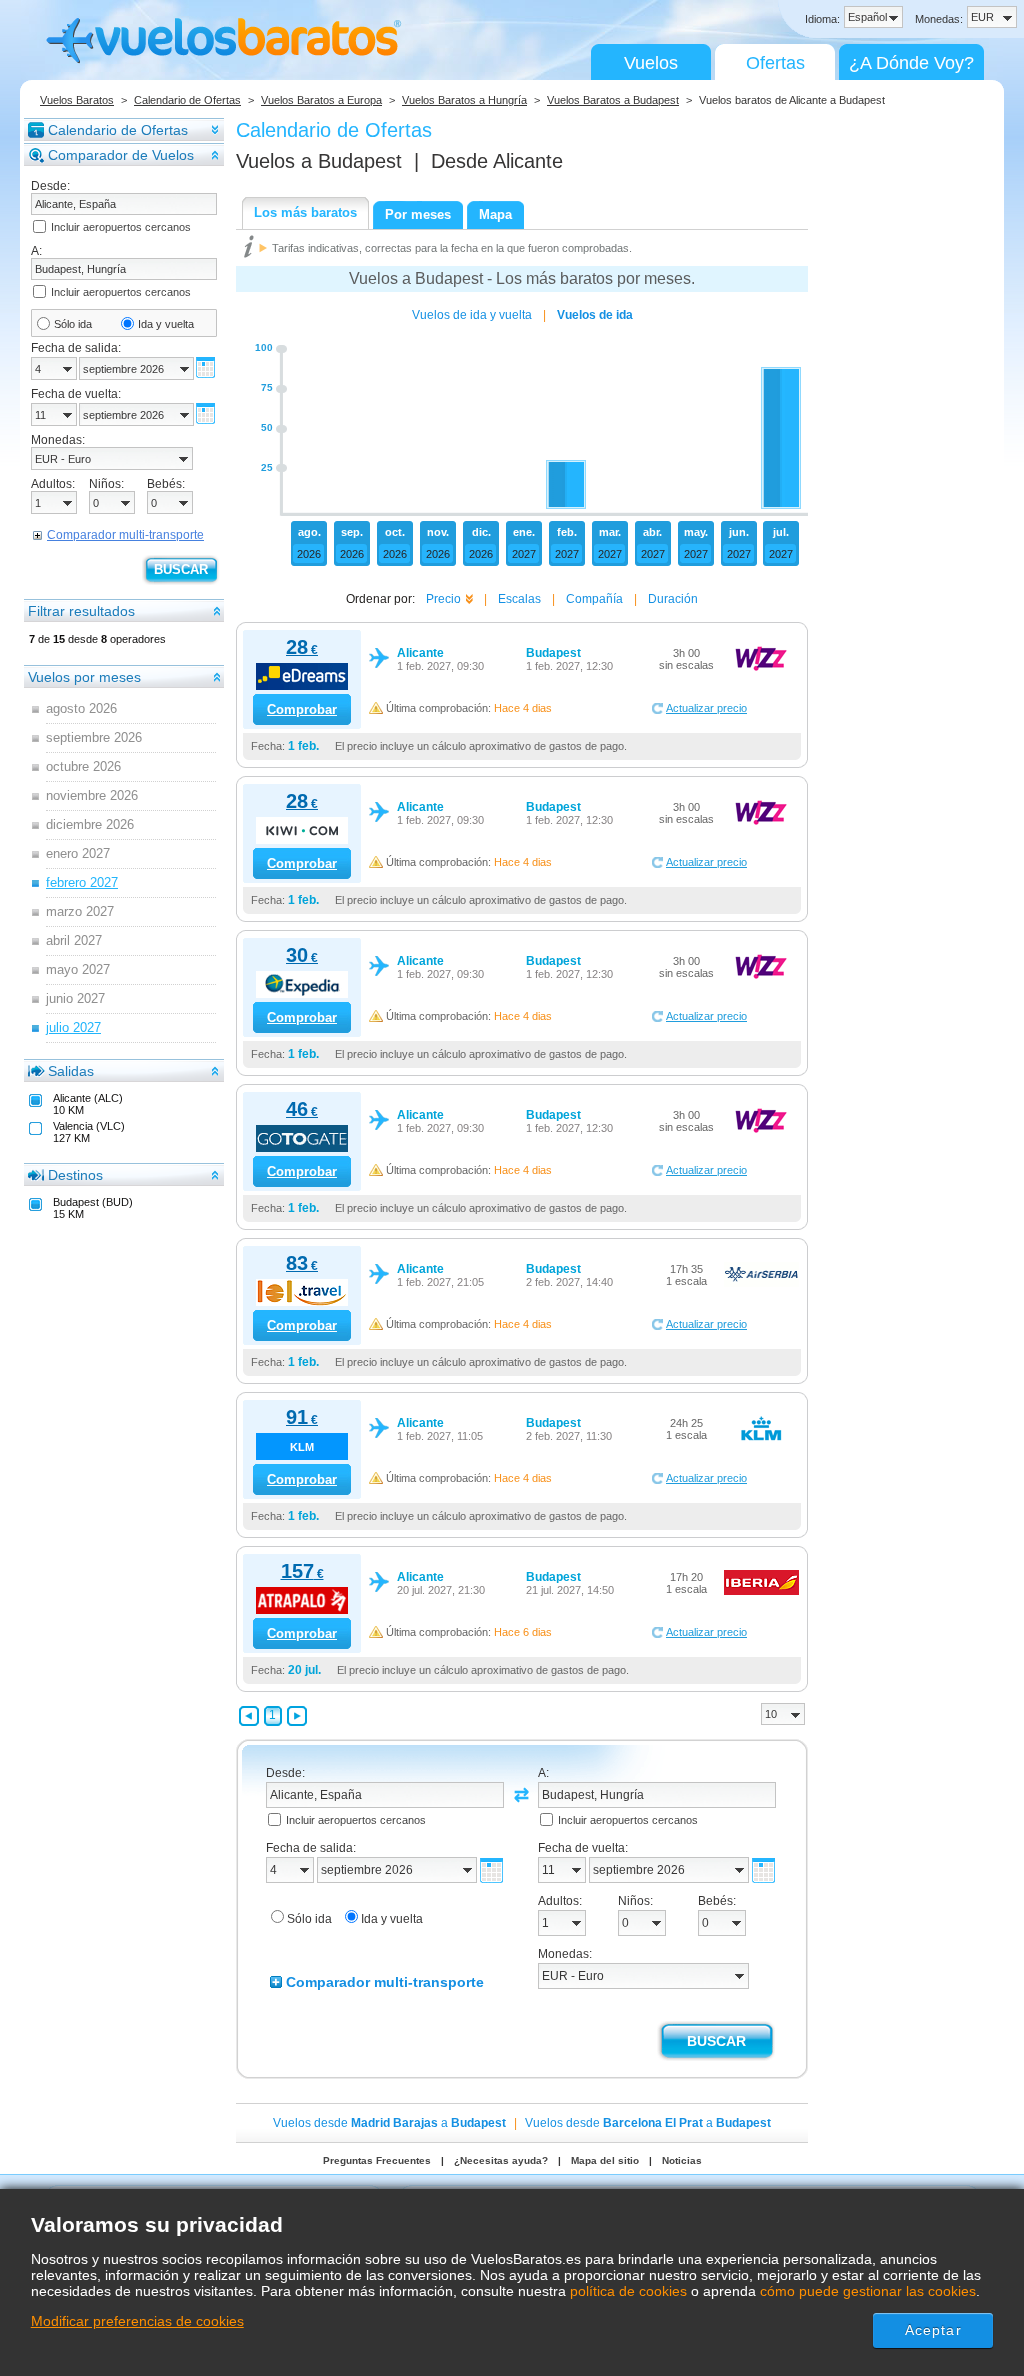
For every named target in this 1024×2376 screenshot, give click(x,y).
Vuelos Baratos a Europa (321, 100)
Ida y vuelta (166, 324)
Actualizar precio (706, 708)
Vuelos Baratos (77, 100)
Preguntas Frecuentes (377, 2160)
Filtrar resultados (81, 611)
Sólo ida (73, 324)
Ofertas (775, 63)
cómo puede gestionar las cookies (868, 2291)
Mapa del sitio (605, 2160)
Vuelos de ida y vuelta (472, 315)
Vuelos (651, 63)
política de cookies (628, 2291)
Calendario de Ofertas (187, 100)
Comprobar (302, 709)
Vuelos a (319, 161)
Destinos (75, 1175)
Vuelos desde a (389, 2123)
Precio (443, 599)
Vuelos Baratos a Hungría (464, 100)
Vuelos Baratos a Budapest (613, 100)
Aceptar (933, 2330)
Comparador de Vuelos (121, 155)
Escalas (519, 599)
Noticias (682, 2160)
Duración (673, 599)
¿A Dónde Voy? (911, 63)
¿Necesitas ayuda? (501, 2160)
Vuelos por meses (84, 677)
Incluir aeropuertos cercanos (121, 227)
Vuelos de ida (595, 315)
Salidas (71, 1071)
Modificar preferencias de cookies (137, 2321)
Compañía (594, 599)
